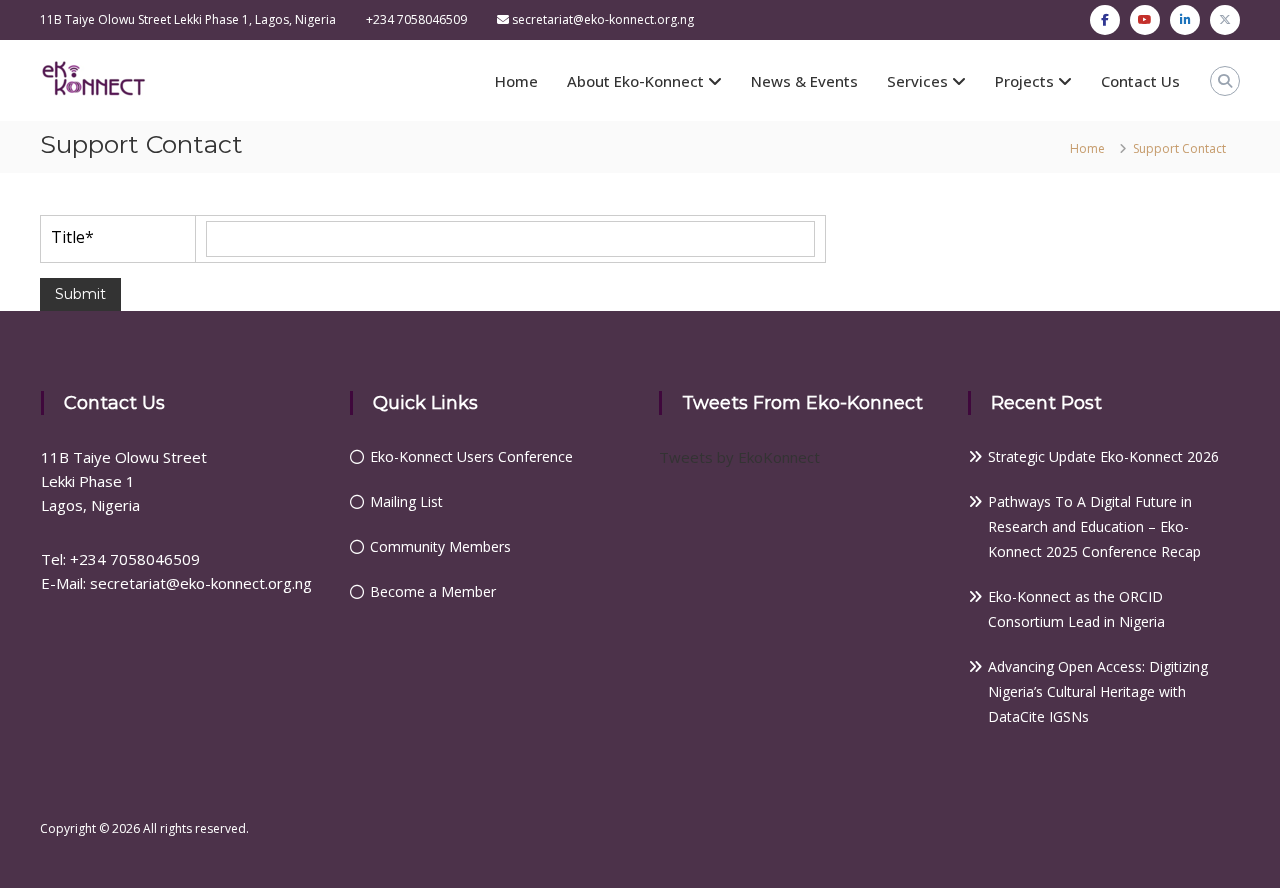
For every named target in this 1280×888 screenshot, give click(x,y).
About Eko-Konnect (635, 81)
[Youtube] (1145, 20)
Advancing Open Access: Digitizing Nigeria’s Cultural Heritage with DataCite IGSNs (1098, 691)
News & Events (804, 81)
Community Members (440, 546)
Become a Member (433, 591)
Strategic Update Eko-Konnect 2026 (1103, 456)
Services (917, 81)
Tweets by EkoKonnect (739, 457)
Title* (72, 237)
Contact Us (1140, 81)
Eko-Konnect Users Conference (471, 456)
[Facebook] (1105, 20)
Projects (1024, 81)
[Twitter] (1225, 20)
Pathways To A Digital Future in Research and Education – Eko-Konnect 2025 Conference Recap (1094, 526)
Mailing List (406, 501)
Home (516, 81)
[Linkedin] (1185, 20)
